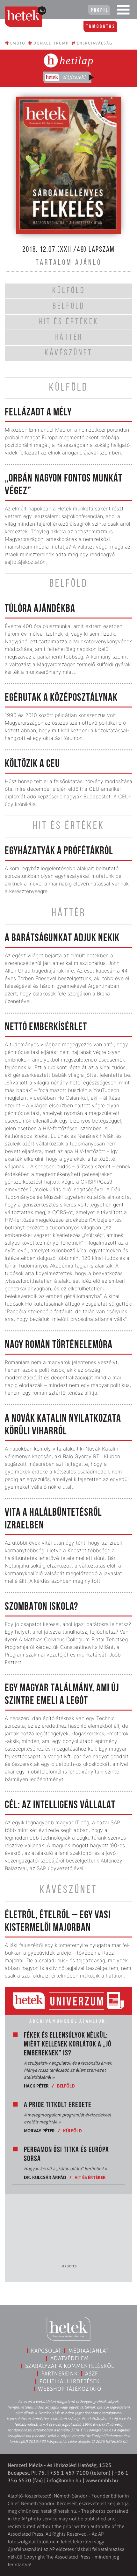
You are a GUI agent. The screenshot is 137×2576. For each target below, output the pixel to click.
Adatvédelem (70, 2358)
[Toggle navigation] (123, 11)
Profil (100, 10)
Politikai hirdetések (70, 2381)
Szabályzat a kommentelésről (70, 2366)
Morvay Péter (39, 2131)
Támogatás (101, 27)
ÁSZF (92, 2374)
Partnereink (60, 2374)
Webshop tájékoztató (70, 2389)
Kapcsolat (46, 2351)
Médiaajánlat (89, 2351)
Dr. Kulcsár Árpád (45, 2177)
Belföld (66, 2086)
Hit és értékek (90, 2177)
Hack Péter (36, 2086)
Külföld (72, 2131)
